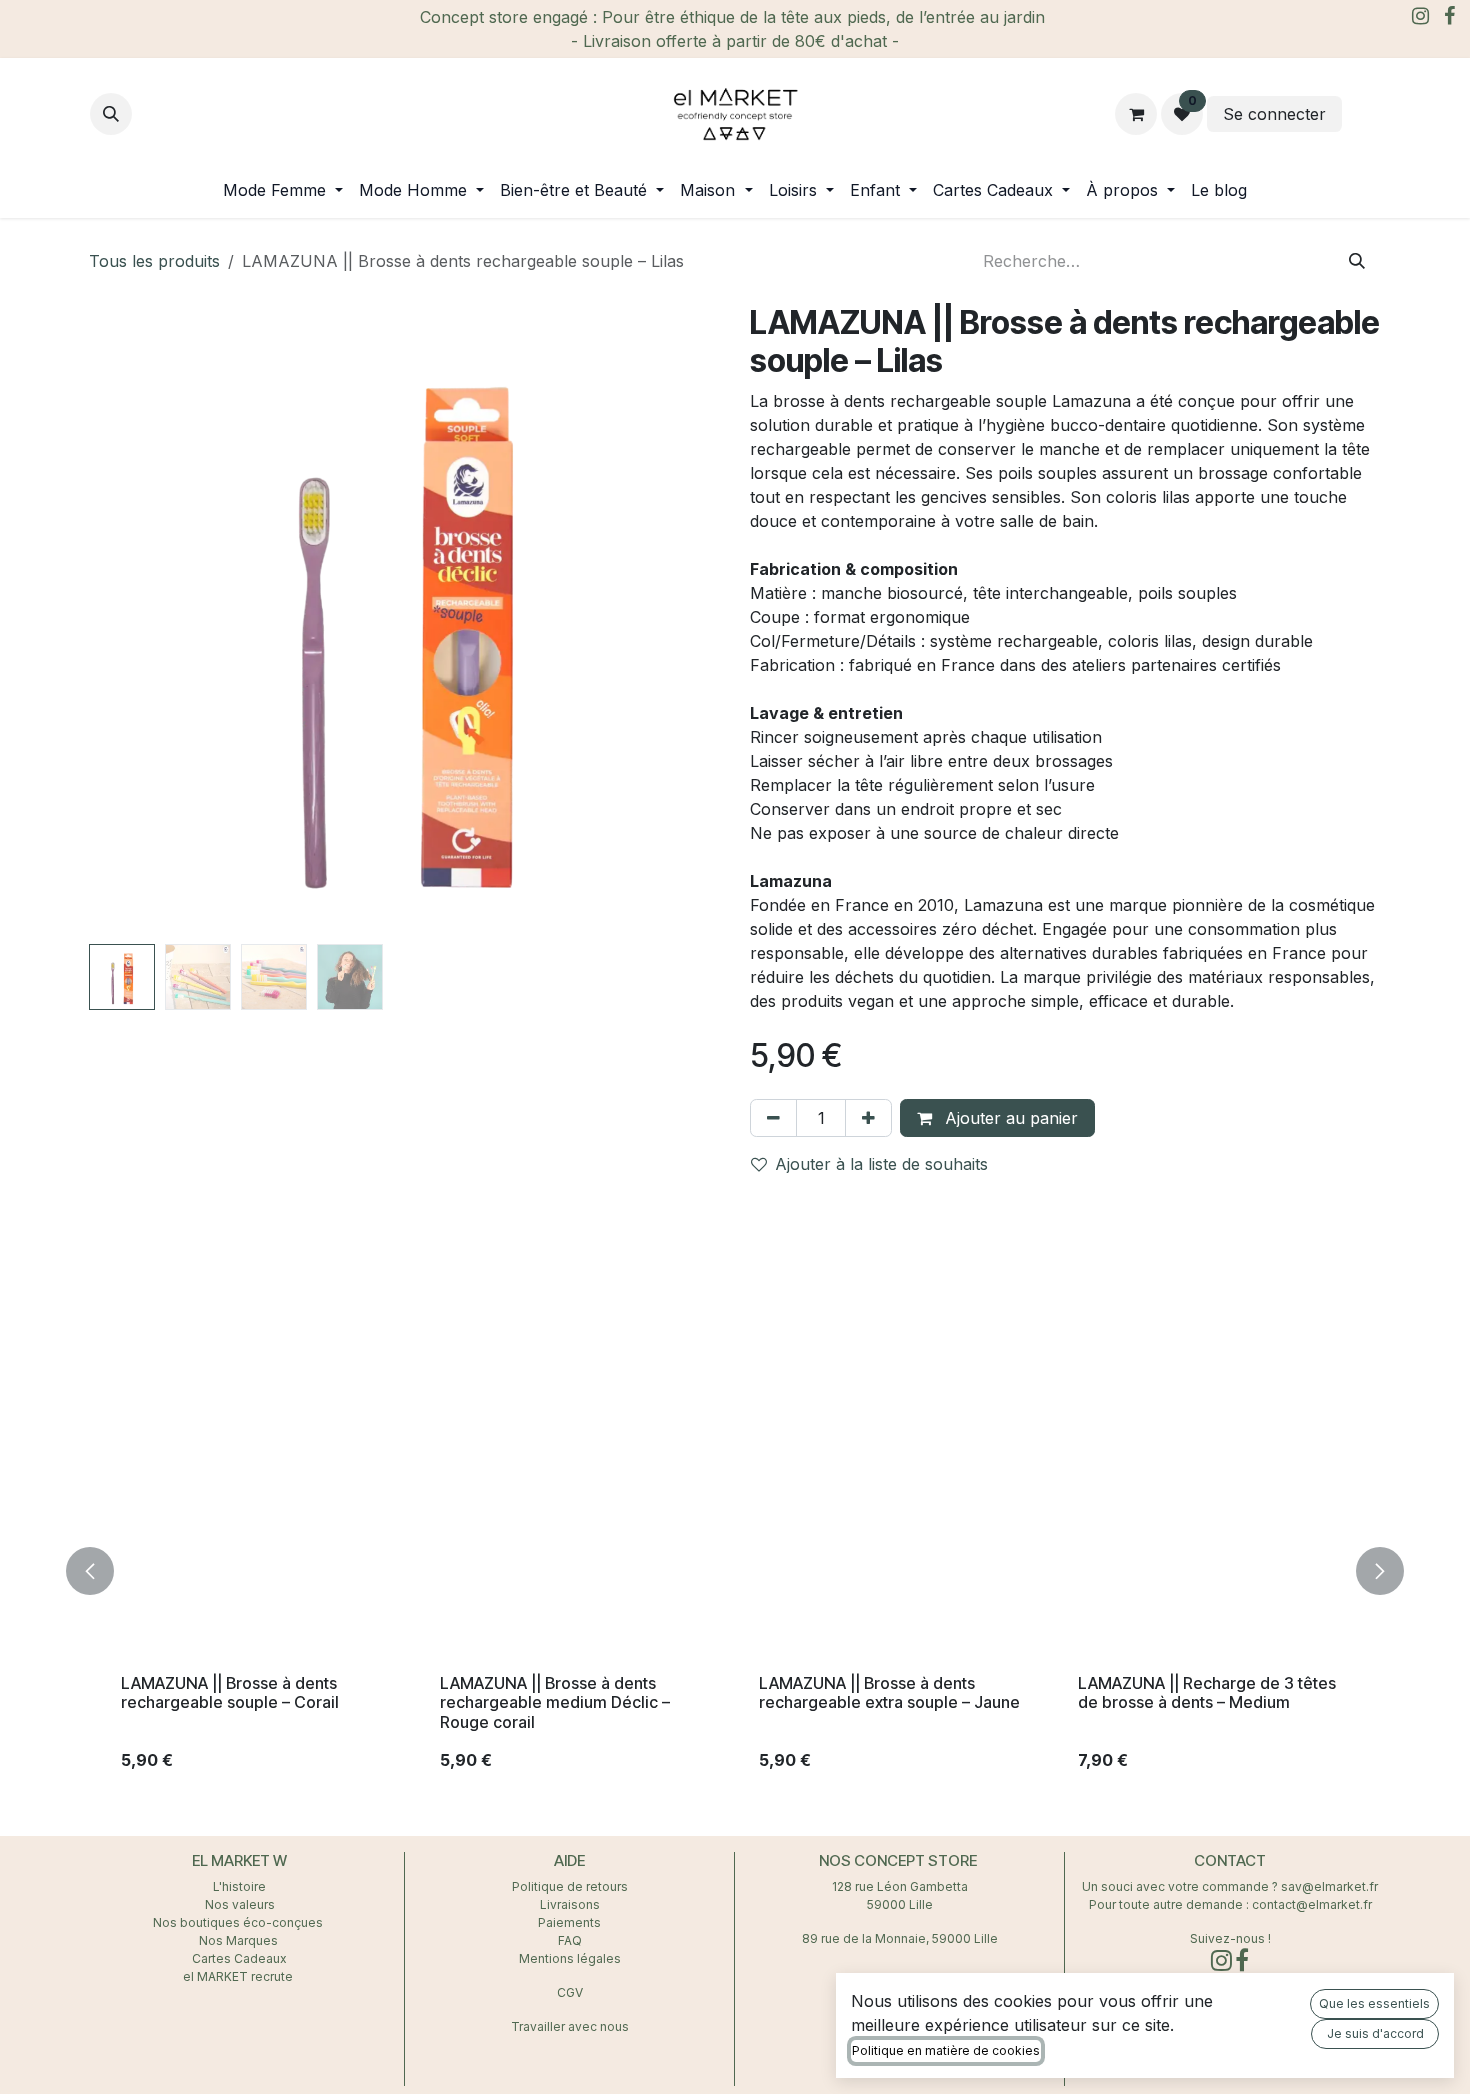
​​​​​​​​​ (1363, 114)
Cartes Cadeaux (239, 1958)
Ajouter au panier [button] (1009, 1118)
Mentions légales (570, 1958)
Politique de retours (570, 1886)
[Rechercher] (1357, 261)
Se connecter (1274, 114)
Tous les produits (154, 261)
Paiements (569, 1922)
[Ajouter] (868, 1118)
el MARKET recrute (239, 1976)
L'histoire (239, 1886)
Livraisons (570, 1904)
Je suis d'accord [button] (1375, 2033)
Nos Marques (240, 1940)
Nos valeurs (240, 1904)
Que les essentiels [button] (1374, 2003)
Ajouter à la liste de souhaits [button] (881, 1164)
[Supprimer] (773, 1118)
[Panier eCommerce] (1136, 114)
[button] (111, 114)
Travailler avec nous (570, 2026)
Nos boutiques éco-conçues (238, 1922)
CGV (570, 1992)
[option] (735, 1571)
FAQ (570, 1940)
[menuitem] (283, 190)
